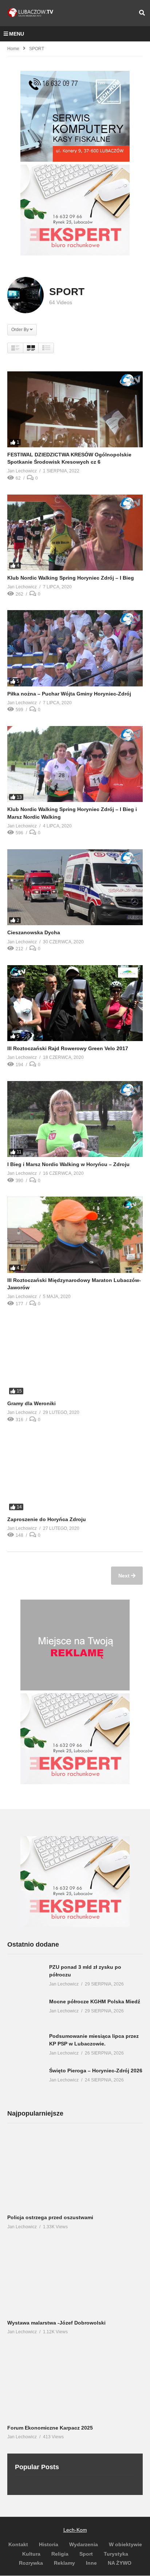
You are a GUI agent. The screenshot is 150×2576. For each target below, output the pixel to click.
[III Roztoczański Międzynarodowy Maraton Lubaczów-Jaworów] (75, 1235)
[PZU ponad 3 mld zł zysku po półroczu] (25, 1979)
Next (125, 1576)
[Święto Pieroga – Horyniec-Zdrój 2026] (25, 2082)
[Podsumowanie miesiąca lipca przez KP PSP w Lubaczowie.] (25, 2048)
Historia (49, 2544)
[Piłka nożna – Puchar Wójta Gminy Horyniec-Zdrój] (75, 648)
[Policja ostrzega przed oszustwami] (75, 2172)
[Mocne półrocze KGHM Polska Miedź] (25, 2013)
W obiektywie (125, 2544)
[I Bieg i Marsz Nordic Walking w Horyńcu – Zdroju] (75, 1119)
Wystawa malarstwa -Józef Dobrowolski (56, 2322)
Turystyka (116, 2553)
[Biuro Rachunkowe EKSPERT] (75, 254)
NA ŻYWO (120, 2563)
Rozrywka (31, 2563)
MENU (17, 34)
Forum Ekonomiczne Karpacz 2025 (50, 2428)
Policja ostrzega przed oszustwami (50, 2217)
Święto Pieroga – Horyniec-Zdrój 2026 (96, 2071)
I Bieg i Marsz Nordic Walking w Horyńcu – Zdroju (68, 1164)
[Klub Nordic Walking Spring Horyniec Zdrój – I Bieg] (75, 533)
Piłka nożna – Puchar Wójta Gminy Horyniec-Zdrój (69, 694)
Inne (91, 2563)
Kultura (31, 2553)
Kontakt (18, 2544)
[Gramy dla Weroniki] (75, 1358)
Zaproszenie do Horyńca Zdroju (47, 1519)
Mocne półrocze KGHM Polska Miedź (95, 2001)
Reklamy (64, 2563)
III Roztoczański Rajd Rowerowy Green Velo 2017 (68, 1048)
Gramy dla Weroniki (31, 1403)
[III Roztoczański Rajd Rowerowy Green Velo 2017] (75, 1003)
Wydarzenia (84, 2544)
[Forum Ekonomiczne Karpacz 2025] (75, 2382)
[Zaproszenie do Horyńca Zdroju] (75, 1474)
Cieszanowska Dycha (34, 932)
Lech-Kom (75, 2530)
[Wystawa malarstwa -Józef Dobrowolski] (75, 2277)
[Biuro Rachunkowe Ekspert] (75, 1925)
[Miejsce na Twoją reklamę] (75, 1688)
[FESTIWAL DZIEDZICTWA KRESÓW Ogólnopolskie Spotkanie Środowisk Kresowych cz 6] (75, 409)
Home (13, 49)
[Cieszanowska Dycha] (75, 887)
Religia (60, 2553)
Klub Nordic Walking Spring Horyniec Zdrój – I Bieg (71, 578)
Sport (86, 2553)
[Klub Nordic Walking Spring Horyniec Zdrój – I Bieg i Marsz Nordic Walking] (75, 764)
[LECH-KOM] (75, 160)
